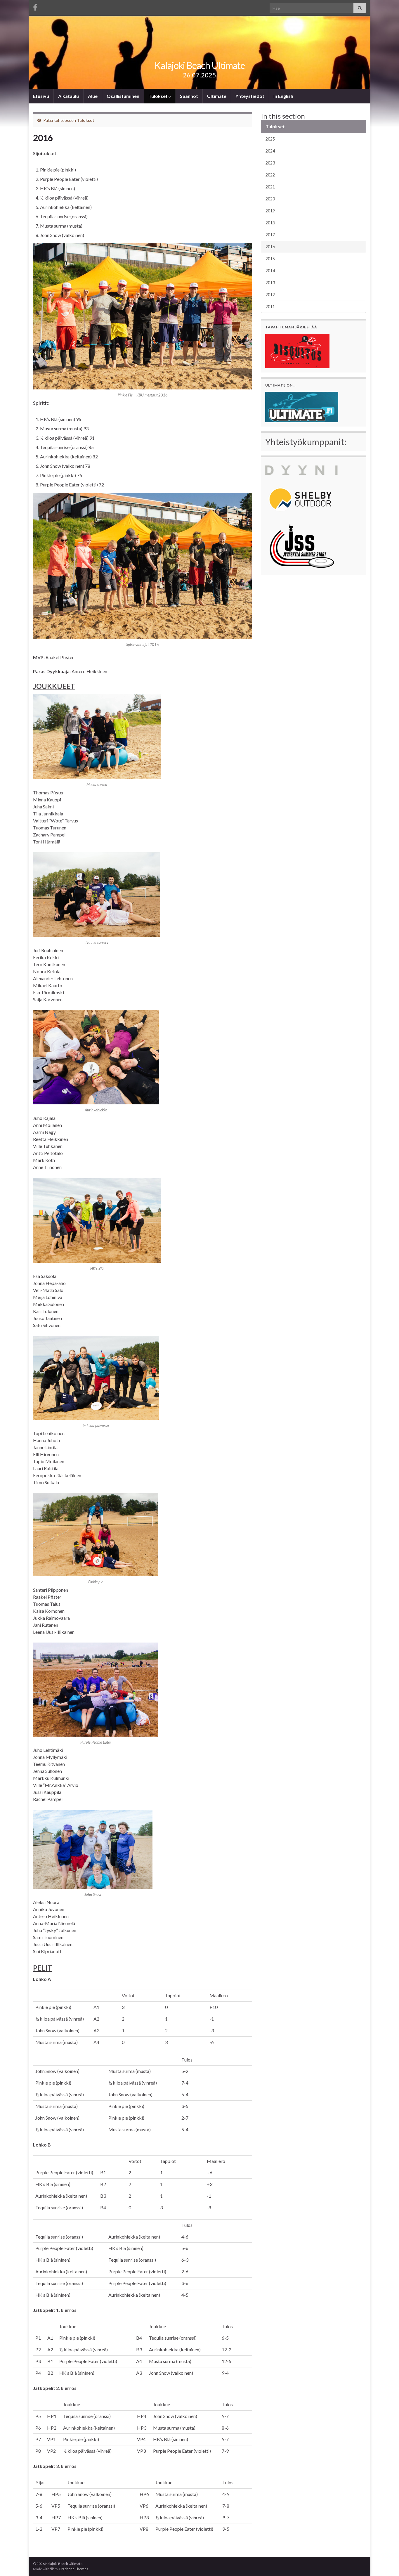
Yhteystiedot (250, 96)
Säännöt (189, 96)
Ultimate (217, 96)
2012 (270, 295)
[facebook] (35, 6)
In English (283, 96)
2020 (270, 199)
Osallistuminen (123, 96)
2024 (270, 151)
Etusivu (41, 96)
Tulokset (158, 96)
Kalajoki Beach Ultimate (200, 65)
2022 (270, 175)
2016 (270, 247)
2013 (270, 283)
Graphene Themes (73, 2569)
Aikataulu (68, 96)
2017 (270, 235)
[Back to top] (386, 2563)
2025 (270, 139)
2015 (270, 259)
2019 (270, 211)
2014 (270, 271)
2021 (270, 187)
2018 (270, 223)
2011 (270, 307)
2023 (270, 163)
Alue (93, 96)
